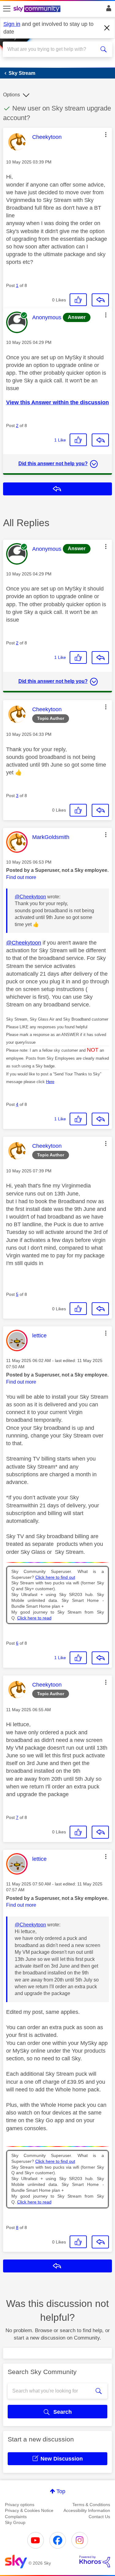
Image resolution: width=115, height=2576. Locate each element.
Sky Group (15, 2522)
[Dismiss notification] (107, 28)
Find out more (21, 877)
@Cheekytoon (30, 897)
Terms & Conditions (91, 2505)
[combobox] (52, 49)
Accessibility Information (87, 2510)
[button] (106, 135)
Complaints (16, 2517)
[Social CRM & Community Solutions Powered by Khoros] (95, 2562)
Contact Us (99, 2517)
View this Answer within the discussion (57, 402)
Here (50, 1082)
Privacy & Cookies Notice (29, 2510)
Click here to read (34, 1618)
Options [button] (11, 95)
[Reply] (100, 300)
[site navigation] (7, 9)
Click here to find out (55, 1577)
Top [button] (61, 2491)
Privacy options (20, 2505)
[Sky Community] (38, 9)
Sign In (107, 10)
